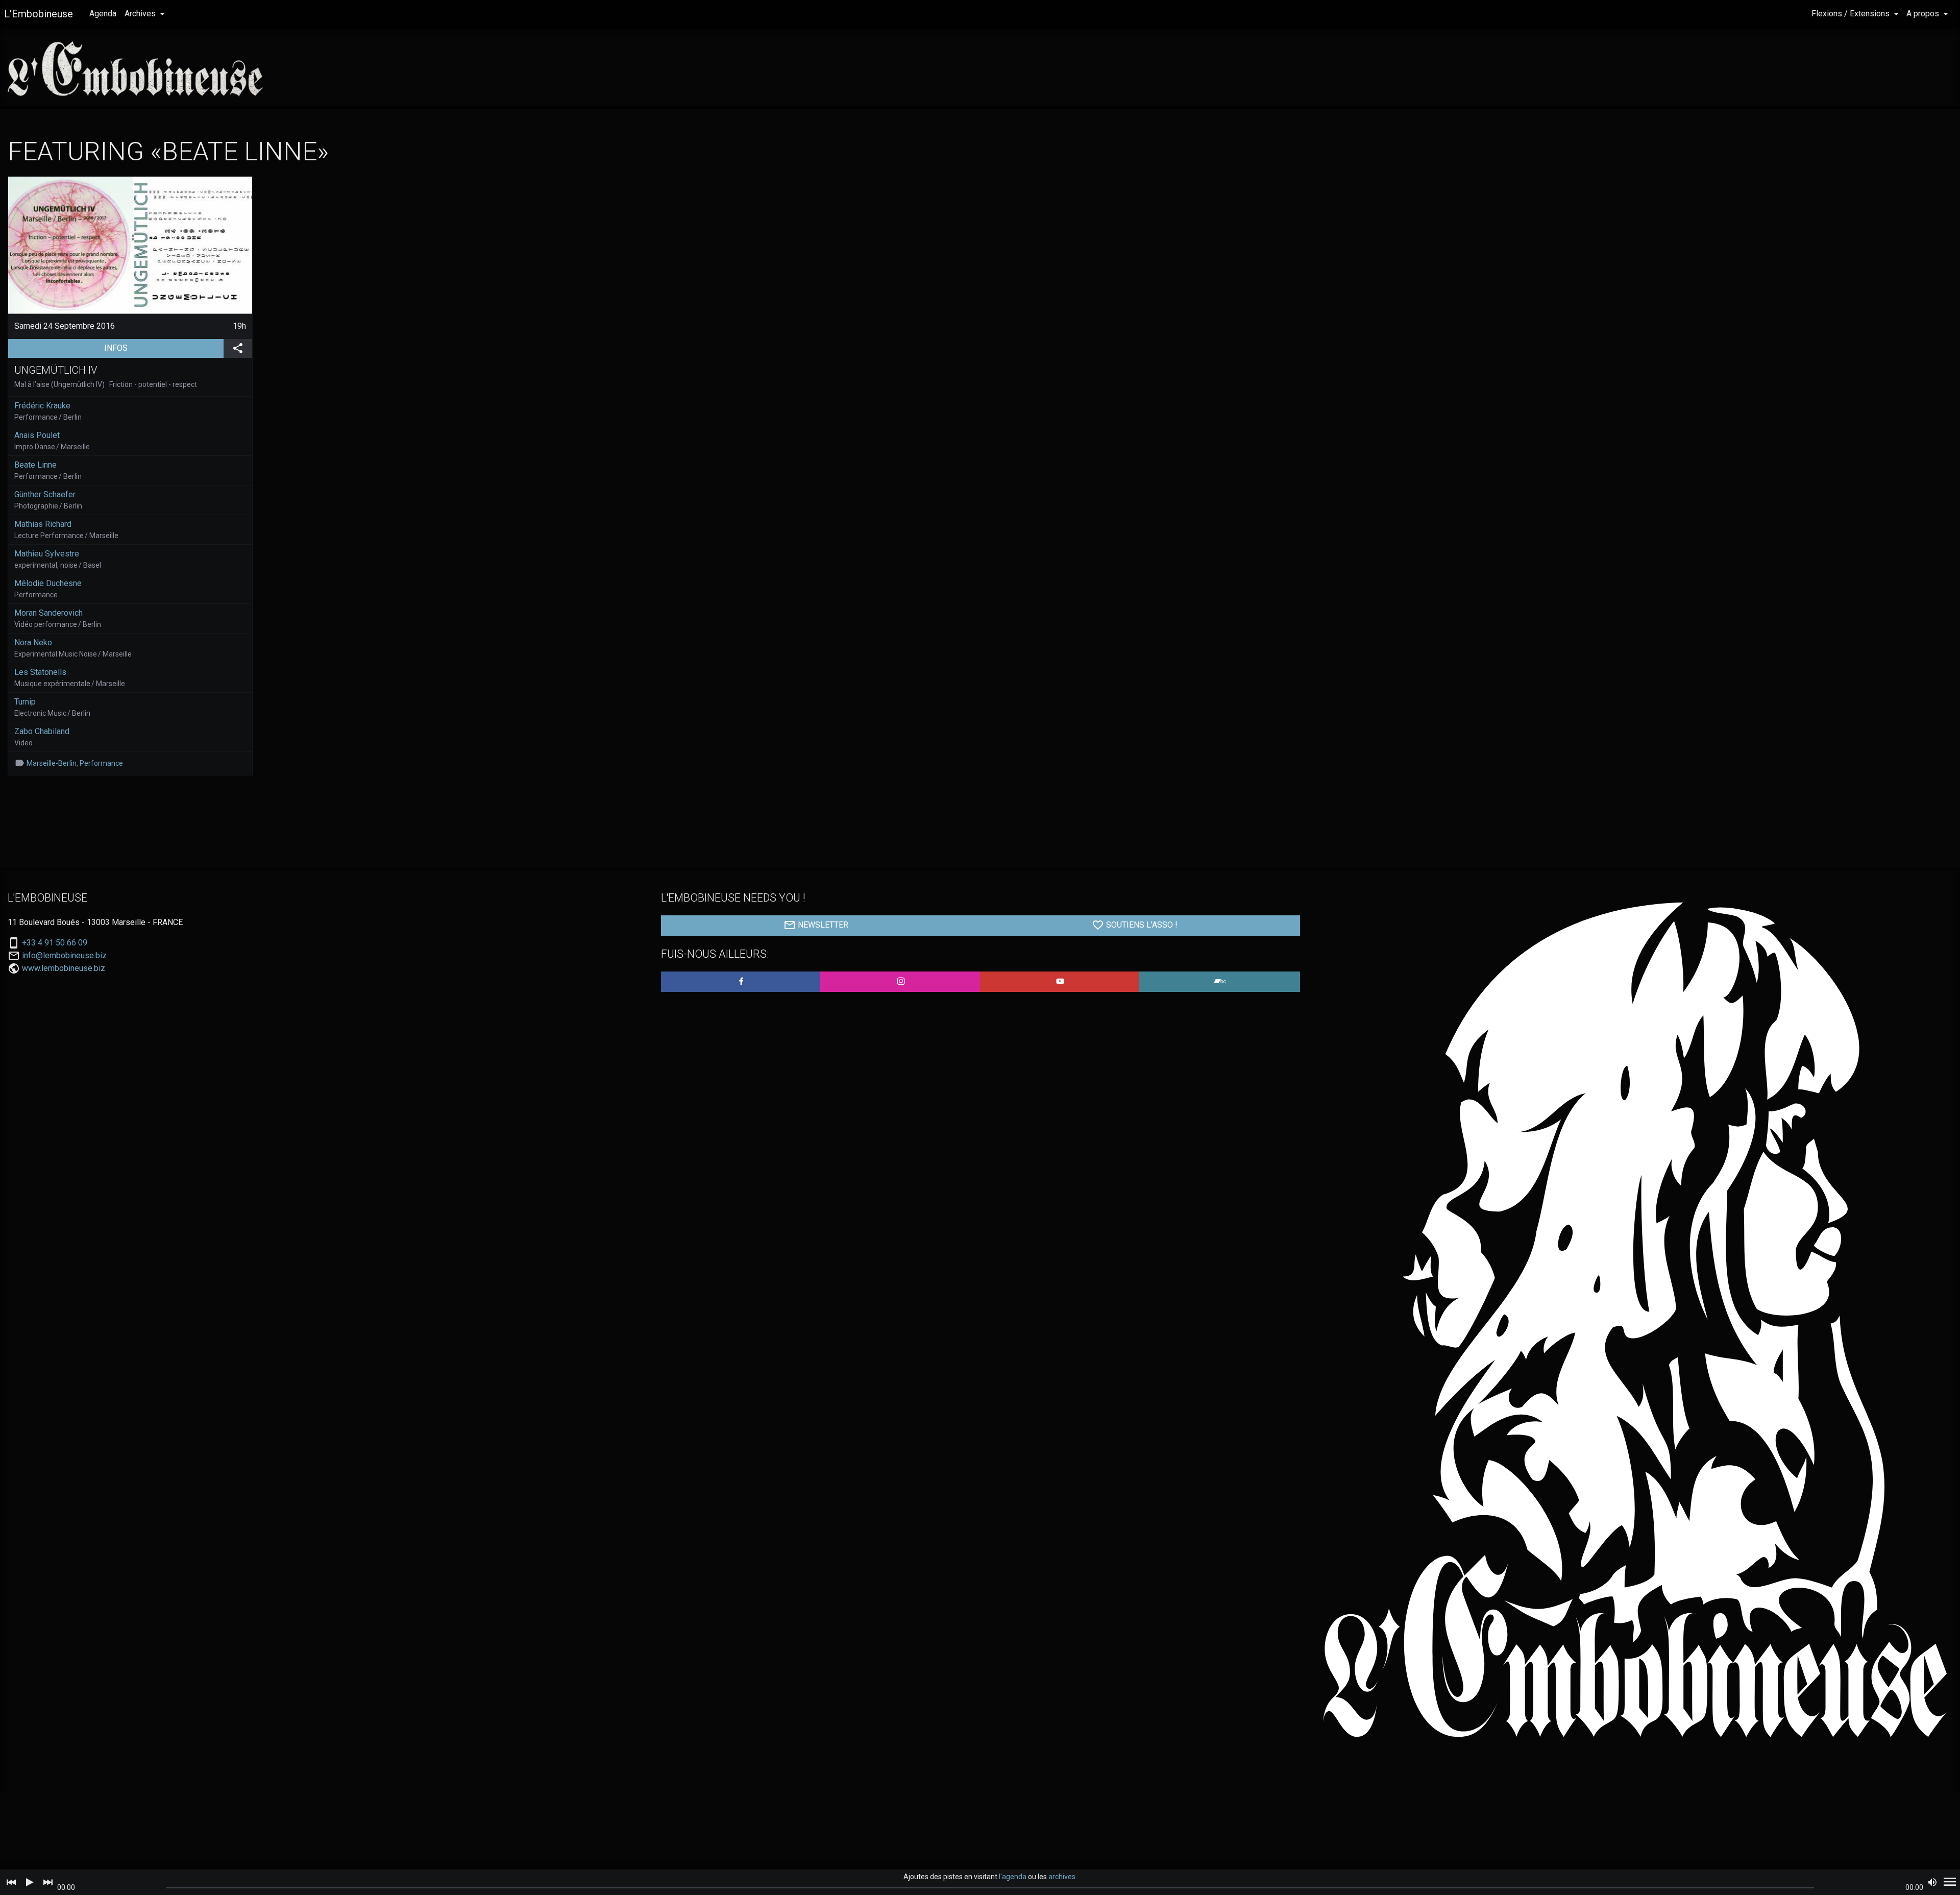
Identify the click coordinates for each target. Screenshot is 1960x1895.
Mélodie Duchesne (48, 583)
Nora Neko (33, 642)
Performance (101, 763)
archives (1062, 1877)
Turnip (25, 702)
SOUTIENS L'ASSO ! (1141, 925)
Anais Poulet (37, 435)
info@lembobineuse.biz (64, 956)
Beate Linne (35, 465)
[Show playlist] (1950, 1882)
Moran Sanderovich (48, 613)
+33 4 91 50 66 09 (55, 943)
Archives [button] (141, 14)
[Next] (48, 1882)
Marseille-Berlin (52, 763)
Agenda (103, 14)
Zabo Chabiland (42, 731)
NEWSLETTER (822, 925)
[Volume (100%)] (1932, 1882)
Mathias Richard (43, 524)
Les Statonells (40, 672)
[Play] (30, 1882)
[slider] (990, 1888)
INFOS (164, 348)
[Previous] (11, 1882)
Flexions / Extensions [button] (1852, 14)
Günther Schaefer (45, 494)
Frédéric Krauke (42, 406)
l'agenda (1013, 1877)
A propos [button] (1924, 14)
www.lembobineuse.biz (64, 968)
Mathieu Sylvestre (47, 554)
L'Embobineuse (39, 14)
